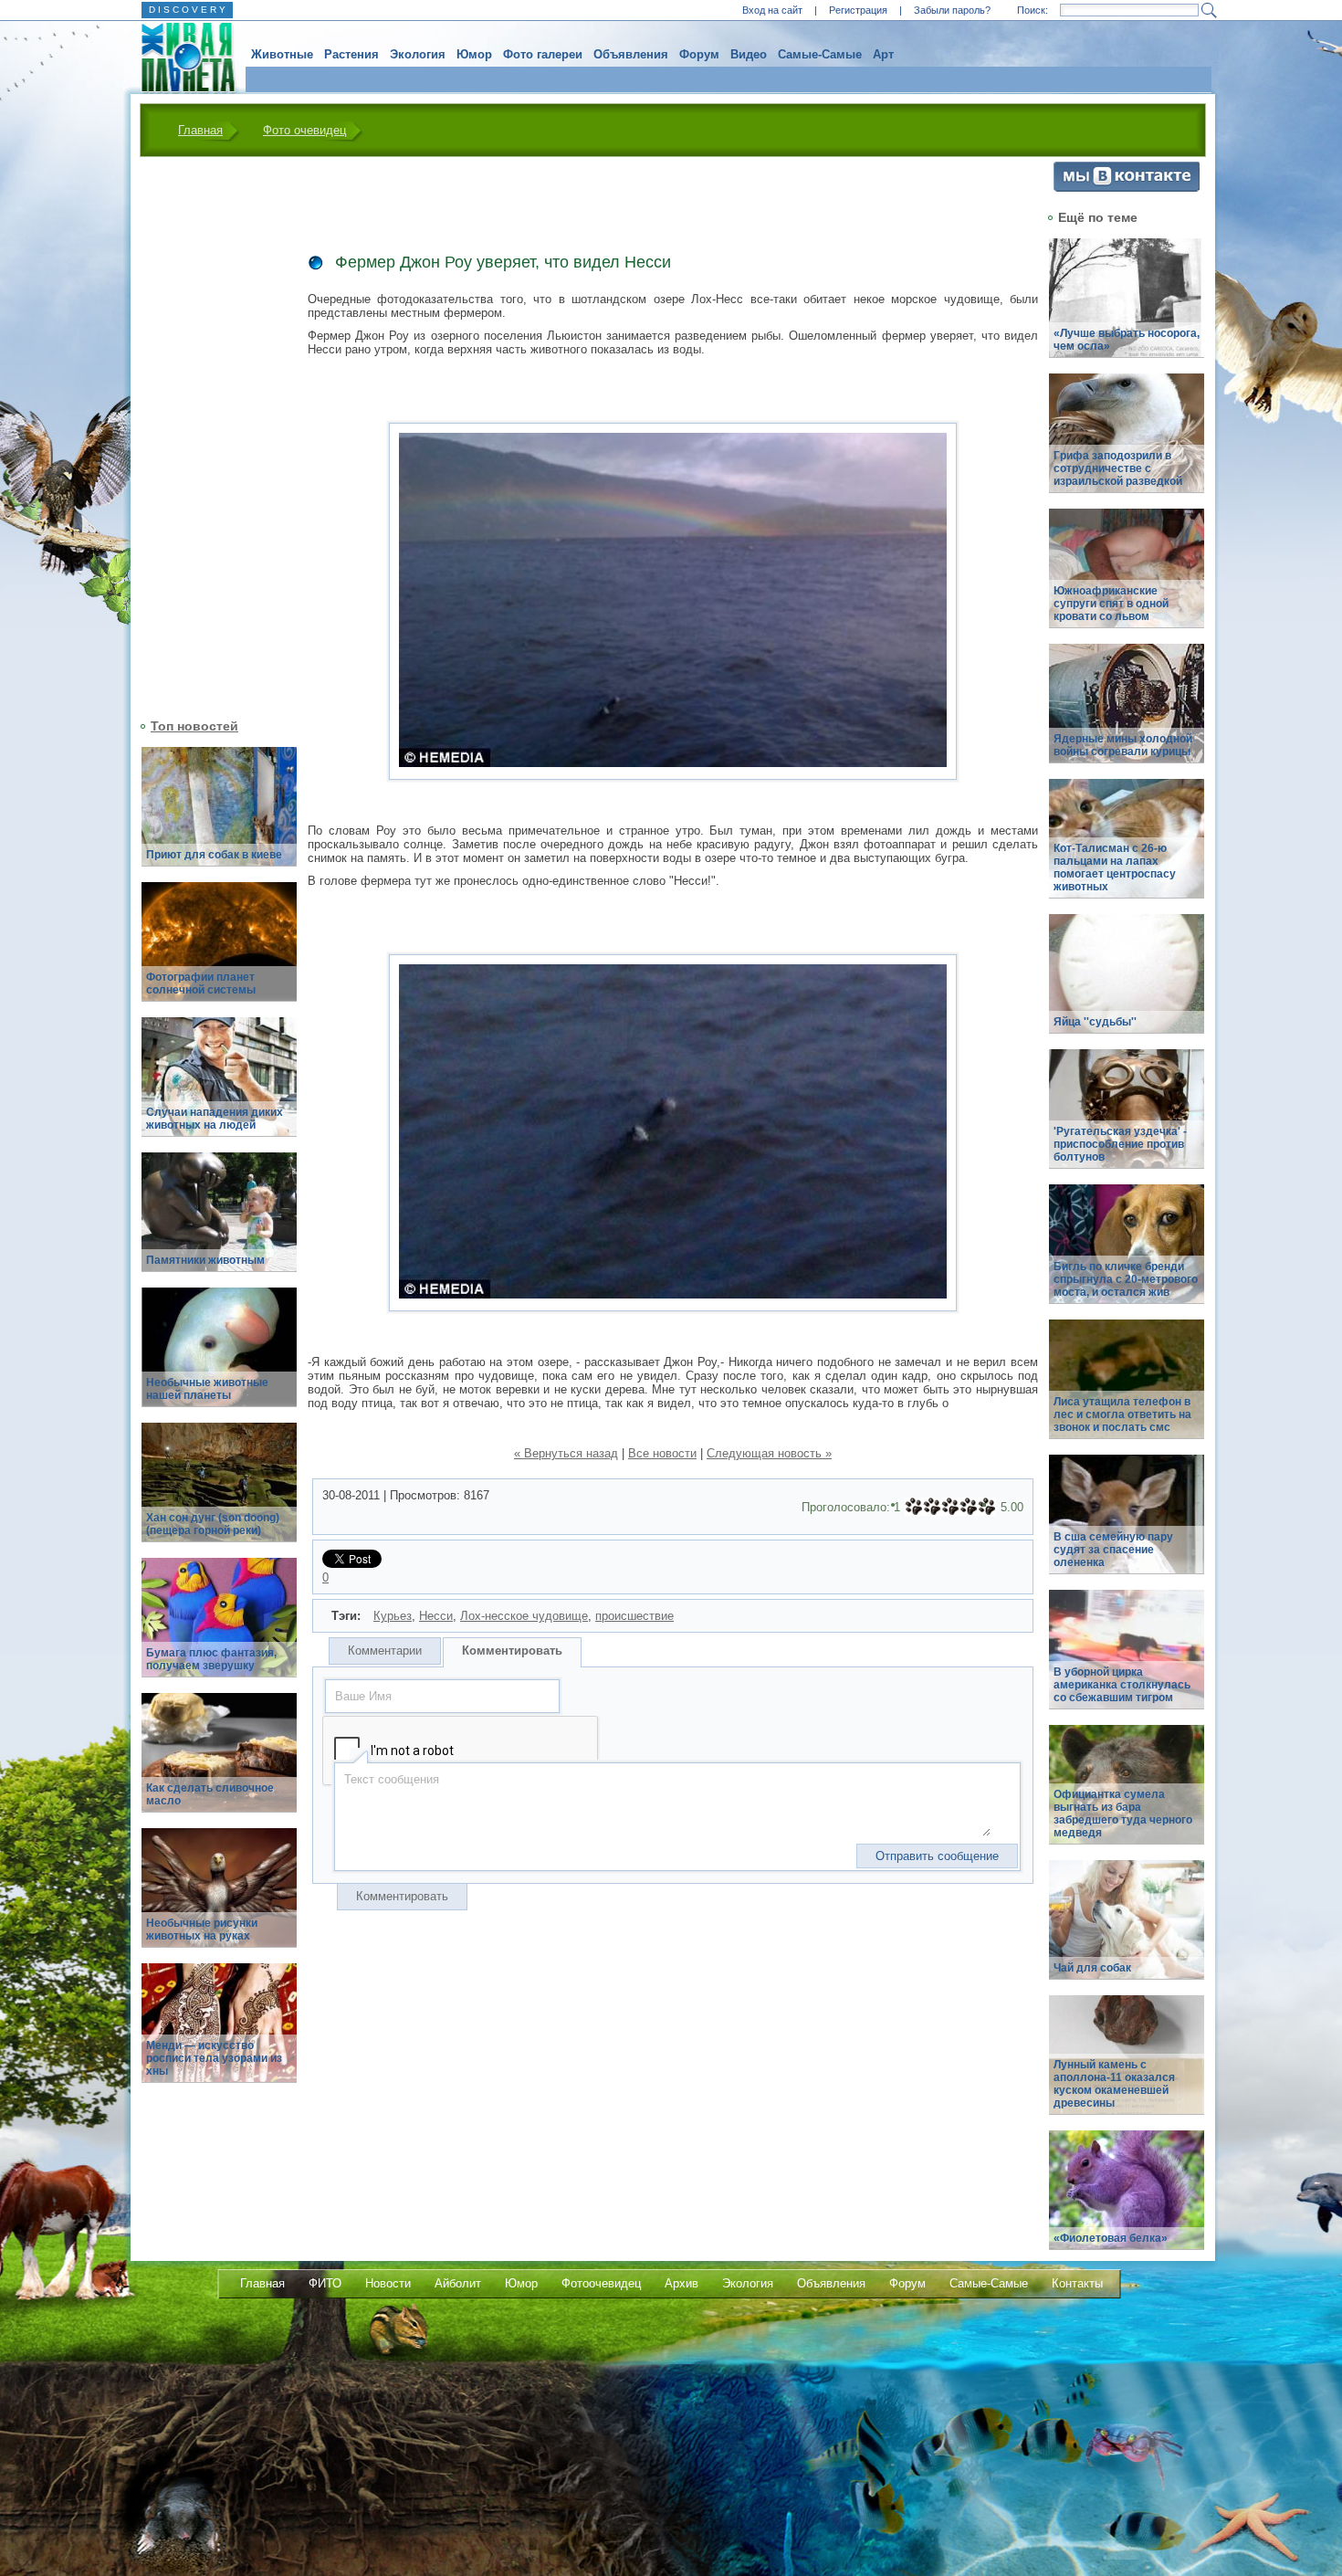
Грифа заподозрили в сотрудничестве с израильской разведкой (1118, 468)
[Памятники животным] (219, 1222)
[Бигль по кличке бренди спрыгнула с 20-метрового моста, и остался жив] (1127, 1254)
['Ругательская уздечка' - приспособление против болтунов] (1127, 1119)
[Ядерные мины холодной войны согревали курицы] (1127, 714)
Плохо (932, 1507)
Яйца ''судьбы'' (1095, 1022)
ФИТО (325, 2283)
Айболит (458, 2283)
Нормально (950, 1507)
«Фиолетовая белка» (1111, 2238)
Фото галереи (543, 54)
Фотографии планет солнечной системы (201, 983)
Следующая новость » (769, 1453)
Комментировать (512, 1651)
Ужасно (914, 1507)
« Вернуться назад (566, 1453)
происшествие (634, 1616)
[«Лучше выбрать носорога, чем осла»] (1127, 308)
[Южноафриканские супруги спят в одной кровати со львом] (1127, 578)
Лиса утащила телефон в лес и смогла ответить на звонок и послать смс (1122, 1414)
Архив (681, 2283)
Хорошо (969, 1507)
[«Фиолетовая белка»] (1127, 2200)
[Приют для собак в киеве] (219, 817)
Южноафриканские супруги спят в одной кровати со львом (1111, 604)
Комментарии (385, 1651)
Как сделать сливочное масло (210, 1794)
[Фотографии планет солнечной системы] (219, 952)
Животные (282, 54)
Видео (749, 54)
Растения (351, 54)
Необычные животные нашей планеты (207, 1389)
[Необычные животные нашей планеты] (219, 1357)
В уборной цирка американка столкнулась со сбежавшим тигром (1122, 1685)
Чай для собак (1092, 1968)
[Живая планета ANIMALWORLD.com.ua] (181, 58)
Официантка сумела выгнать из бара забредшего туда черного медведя (1123, 1814)
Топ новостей (194, 726)
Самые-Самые (820, 54)
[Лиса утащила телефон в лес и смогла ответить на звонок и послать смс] (1127, 1389)
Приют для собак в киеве (214, 855)
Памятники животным (205, 1260)
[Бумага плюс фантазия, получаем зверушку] (219, 1628)
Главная (200, 130)
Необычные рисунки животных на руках (202, 1929)
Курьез (393, 1616)
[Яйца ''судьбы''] (1127, 984)
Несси (436, 1616)
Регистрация (858, 10)
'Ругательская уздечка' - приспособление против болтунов (1120, 1144)
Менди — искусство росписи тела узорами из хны (214, 2058)
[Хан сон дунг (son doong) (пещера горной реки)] (219, 1493)
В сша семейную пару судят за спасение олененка (1113, 1550)
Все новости (662, 1453)
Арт (883, 54)
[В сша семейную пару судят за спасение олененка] (1127, 1525)
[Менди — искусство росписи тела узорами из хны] (219, 2033)
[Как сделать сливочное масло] (219, 1763)
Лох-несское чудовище (524, 1616)
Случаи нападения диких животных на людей (215, 1119)
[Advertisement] (208, 436)
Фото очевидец (304, 130)
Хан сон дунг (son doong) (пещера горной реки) (213, 1524)
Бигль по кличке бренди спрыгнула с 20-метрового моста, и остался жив (1126, 1279)
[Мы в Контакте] (1127, 188)
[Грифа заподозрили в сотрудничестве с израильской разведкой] (1127, 443)
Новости (388, 2283)
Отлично (987, 1507)
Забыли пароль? (952, 10)
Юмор (474, 54)
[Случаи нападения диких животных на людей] (219, 1087)
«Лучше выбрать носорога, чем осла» (1127, 340)
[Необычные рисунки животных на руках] (219, 1898)
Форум (699, 54)
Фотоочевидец (601, 2283)
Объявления (631, 54)
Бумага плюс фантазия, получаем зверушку (211, 1659)
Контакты (1077, 2283)
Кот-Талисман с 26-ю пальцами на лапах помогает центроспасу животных (1115, 867)
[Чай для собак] (1127, 1930)
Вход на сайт (772, 10)
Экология (418, 54)
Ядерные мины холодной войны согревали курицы (1123, 745)
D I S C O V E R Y (187, 10)
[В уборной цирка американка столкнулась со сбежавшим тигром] (1127, 1660)
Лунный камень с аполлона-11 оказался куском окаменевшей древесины (1114, 2084)
